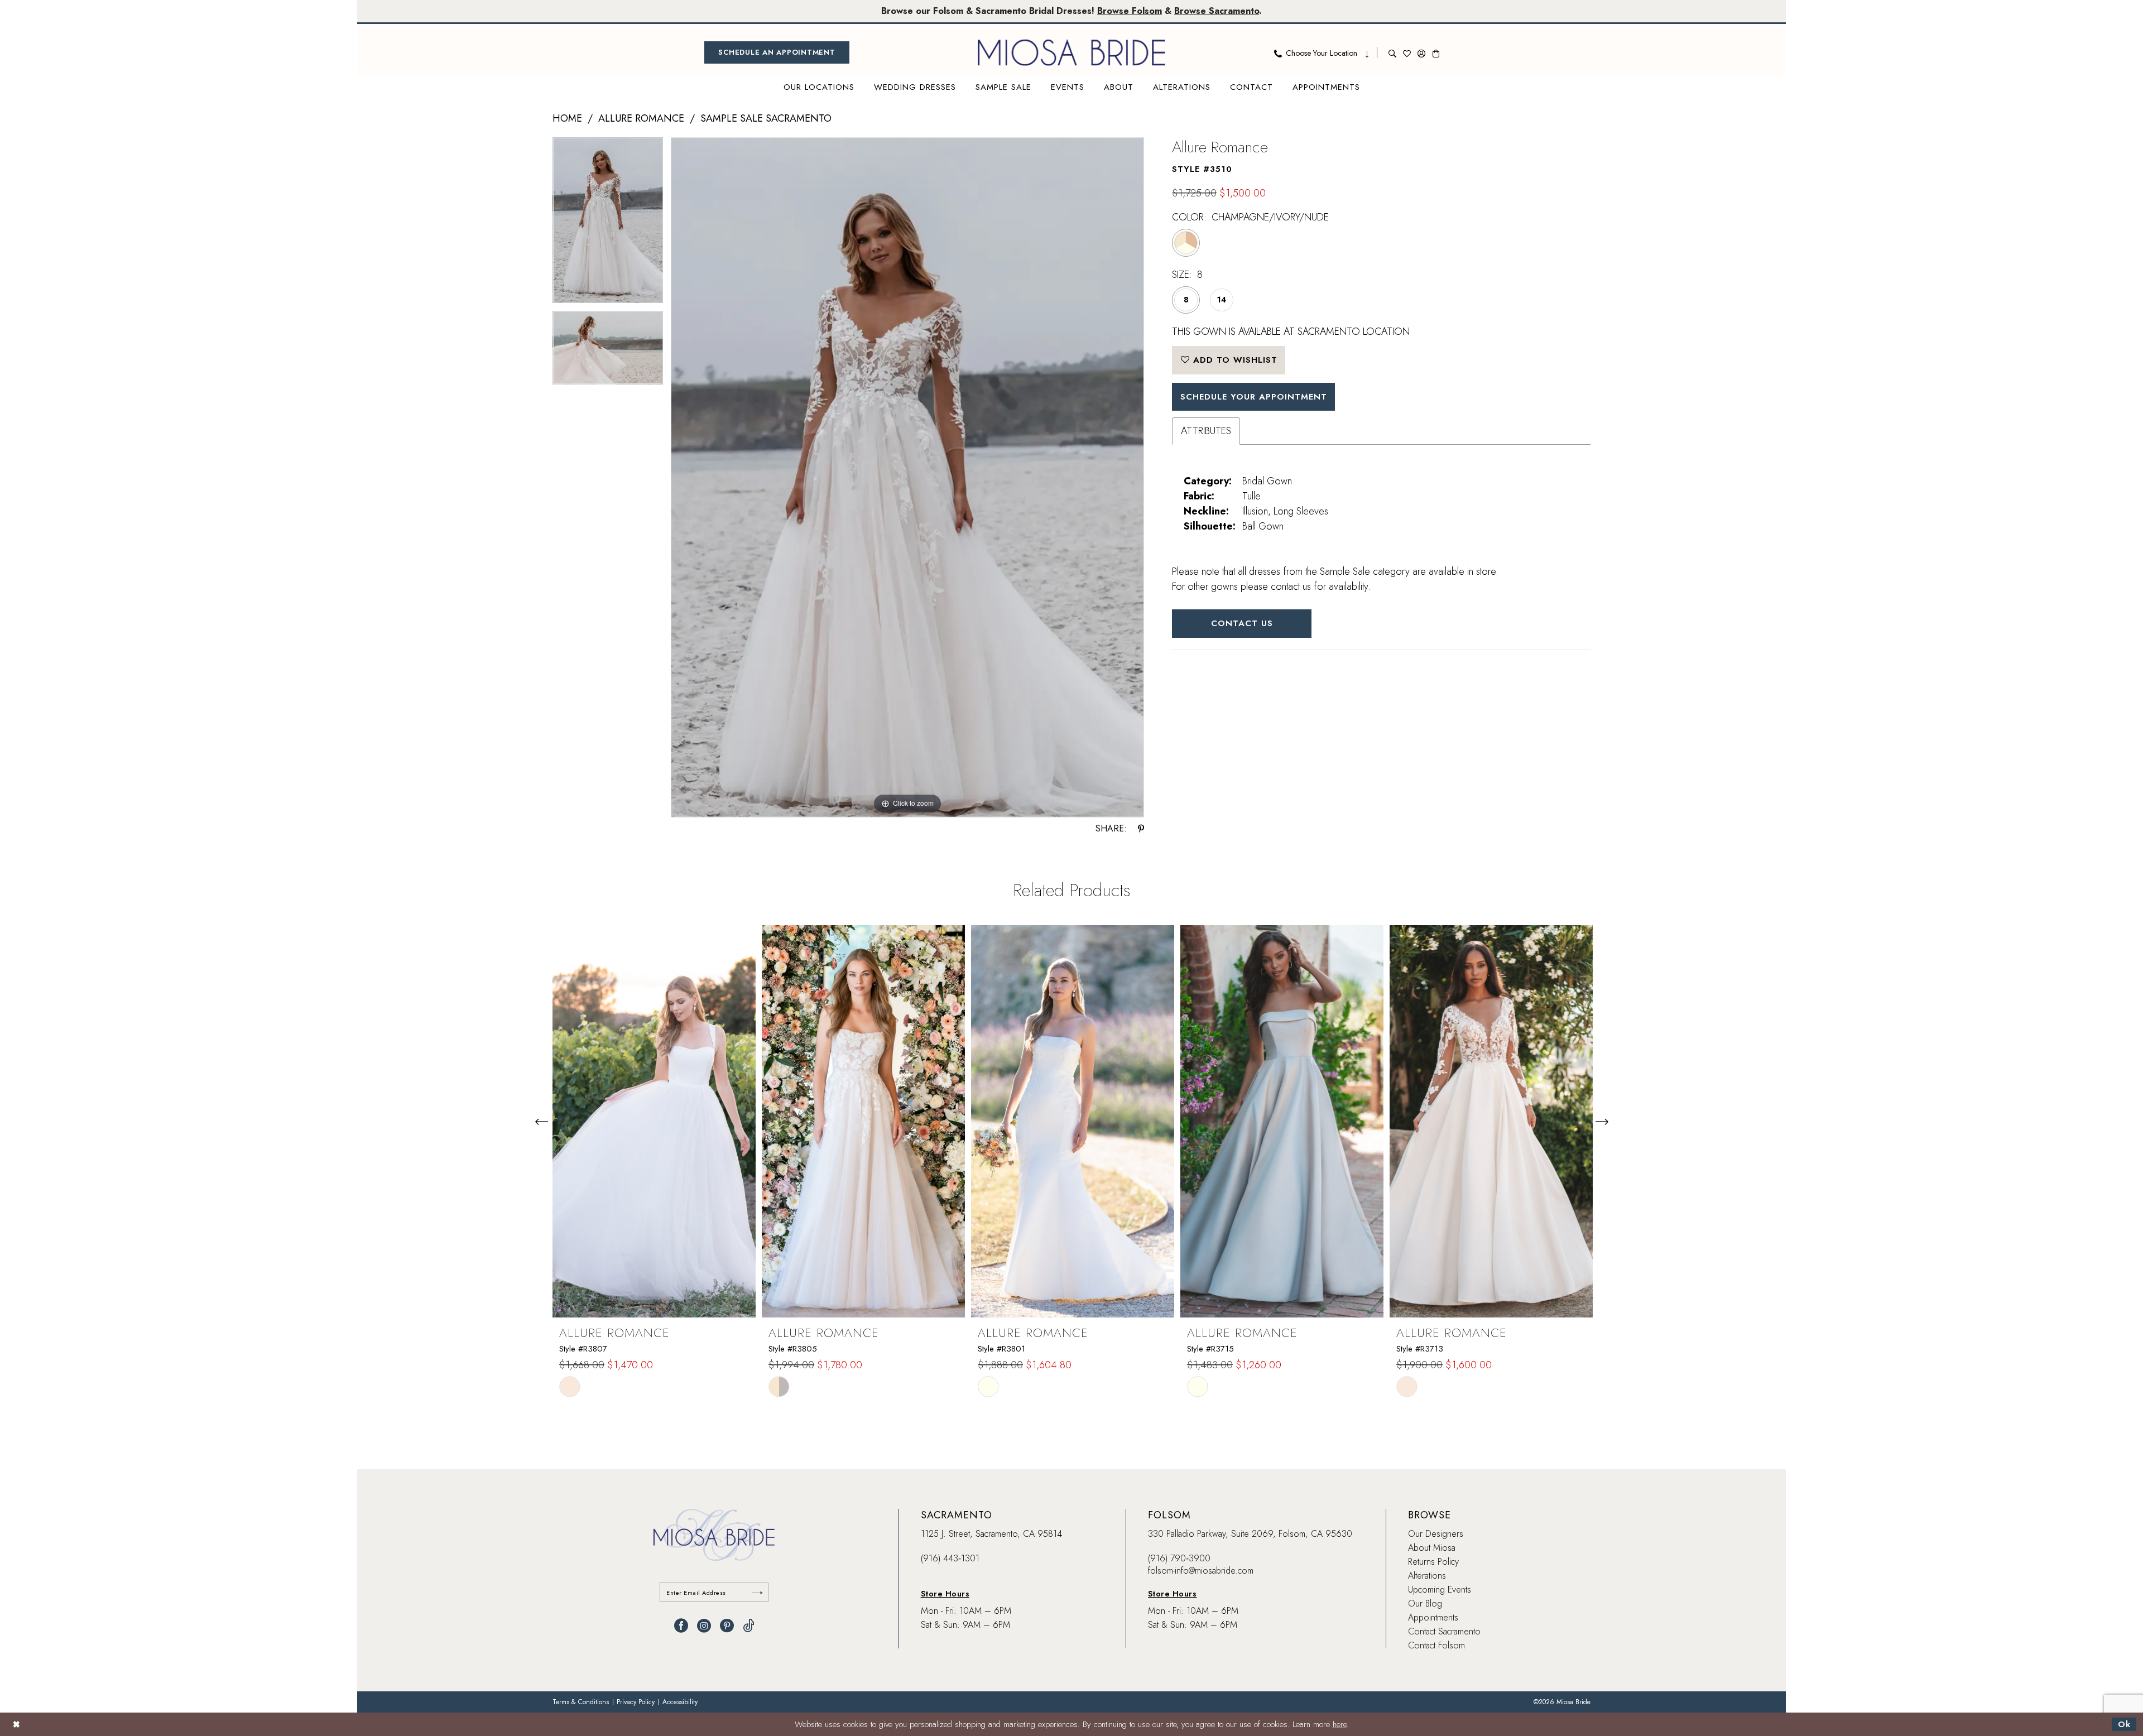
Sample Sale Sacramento (766, 118)
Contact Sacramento (1444, 1631)
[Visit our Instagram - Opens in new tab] (704, 1626)
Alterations (1427, 1576)
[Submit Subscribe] (757, 1592)
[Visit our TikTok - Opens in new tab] (749, 1626)
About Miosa (1432, 1548)
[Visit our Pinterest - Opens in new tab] (727, 1626)
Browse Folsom (1130, 11)
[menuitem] (777, 52)
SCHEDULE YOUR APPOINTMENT (1254, 397)
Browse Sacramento (1217, 11)
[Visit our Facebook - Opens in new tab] (681, 1626)
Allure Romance (641, 118)
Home (567, 118)
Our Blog (1425, 1603)
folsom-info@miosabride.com (1201, 1571)
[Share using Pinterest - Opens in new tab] (1141, 829)
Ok (2124, 1724)
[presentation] (654, 1121)
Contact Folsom (1436, 1645)
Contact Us (1242, 623)
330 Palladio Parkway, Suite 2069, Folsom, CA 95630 (1250, 1534)
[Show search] (1392, 52)
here (1340, 1724)
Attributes (1206, 431)
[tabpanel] (608, 224)
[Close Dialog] (16, 1724)
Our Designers (1436, 1534)
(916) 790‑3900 (1179, 1558)
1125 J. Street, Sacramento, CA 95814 (991, 1534)
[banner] (1071, 52)
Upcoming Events (1440, 1590)
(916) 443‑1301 (950, 1558)
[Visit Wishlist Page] (1407, 52)
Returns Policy (1433, 1562)
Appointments (1433, 1617)
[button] (1421, 52)
